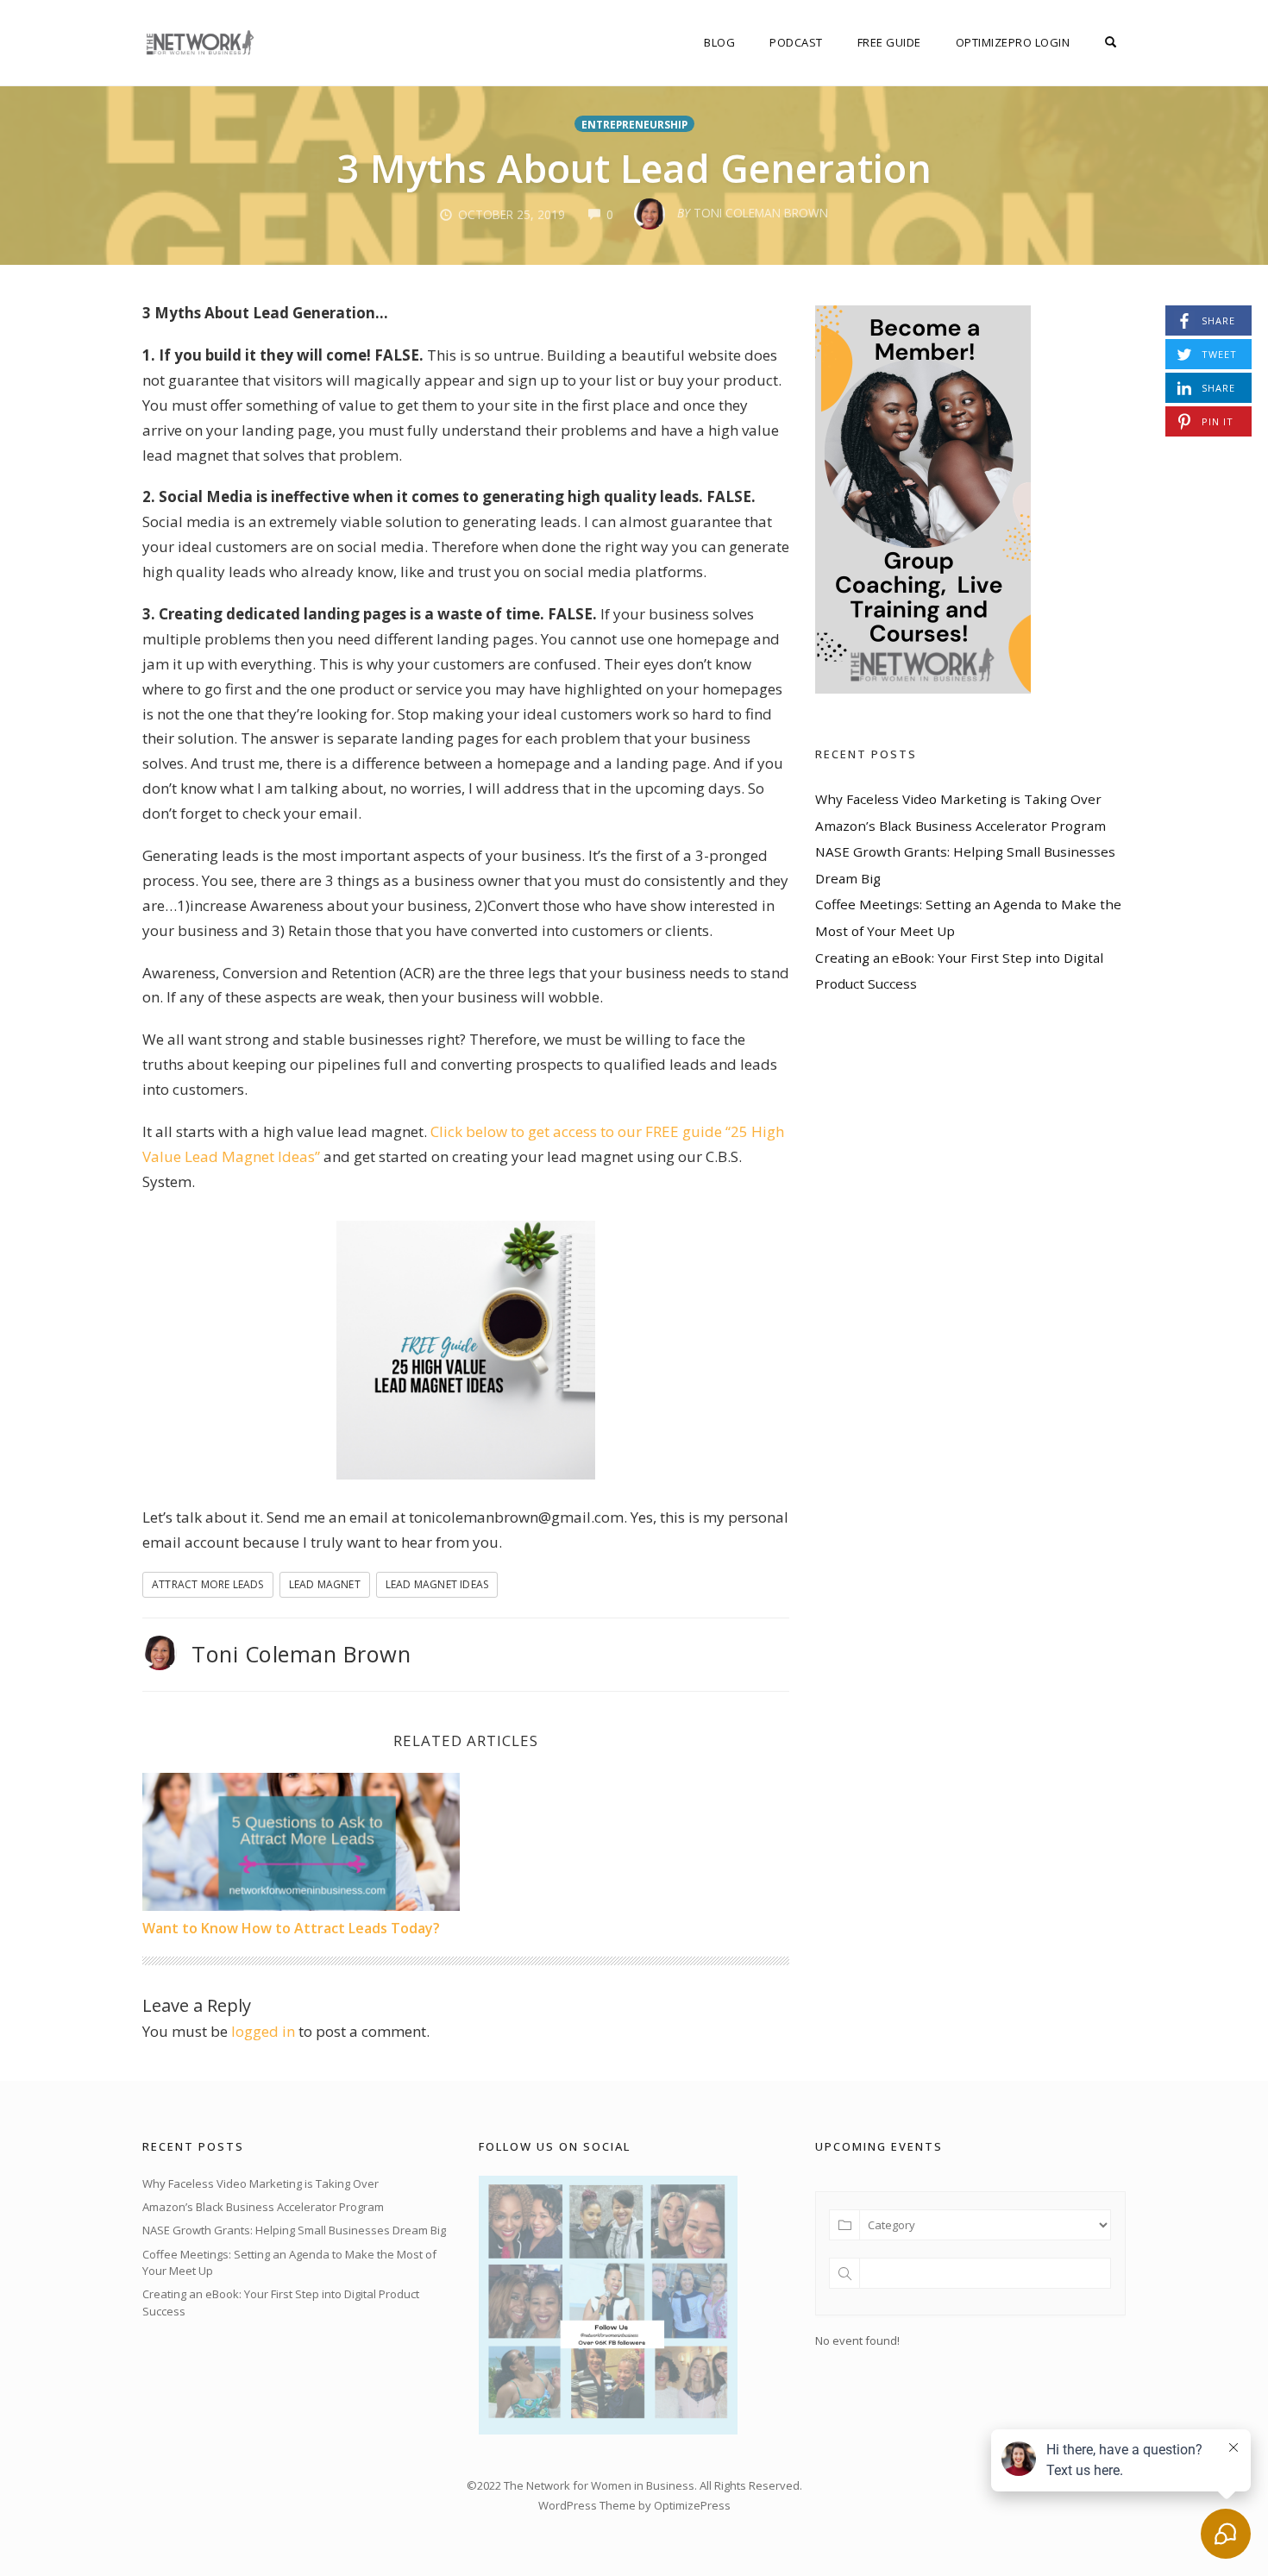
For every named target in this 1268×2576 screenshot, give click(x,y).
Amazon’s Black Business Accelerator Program (960, 826)
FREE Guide (889, 42)
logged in (263, 2031)
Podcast (796, 42)
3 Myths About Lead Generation (634, 168)
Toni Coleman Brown (301, 1654)
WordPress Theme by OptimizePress (634, 2505)
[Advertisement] (945, 1502)
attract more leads (208, 1584)
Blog (719, 42)
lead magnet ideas (437, 1584)
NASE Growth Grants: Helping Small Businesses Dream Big (294, 2230)
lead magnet (325, 1584)
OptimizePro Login (1013, 42)
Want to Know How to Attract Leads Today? (291, 1928)
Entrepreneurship (634, 124)
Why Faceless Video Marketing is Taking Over (958, 799)
